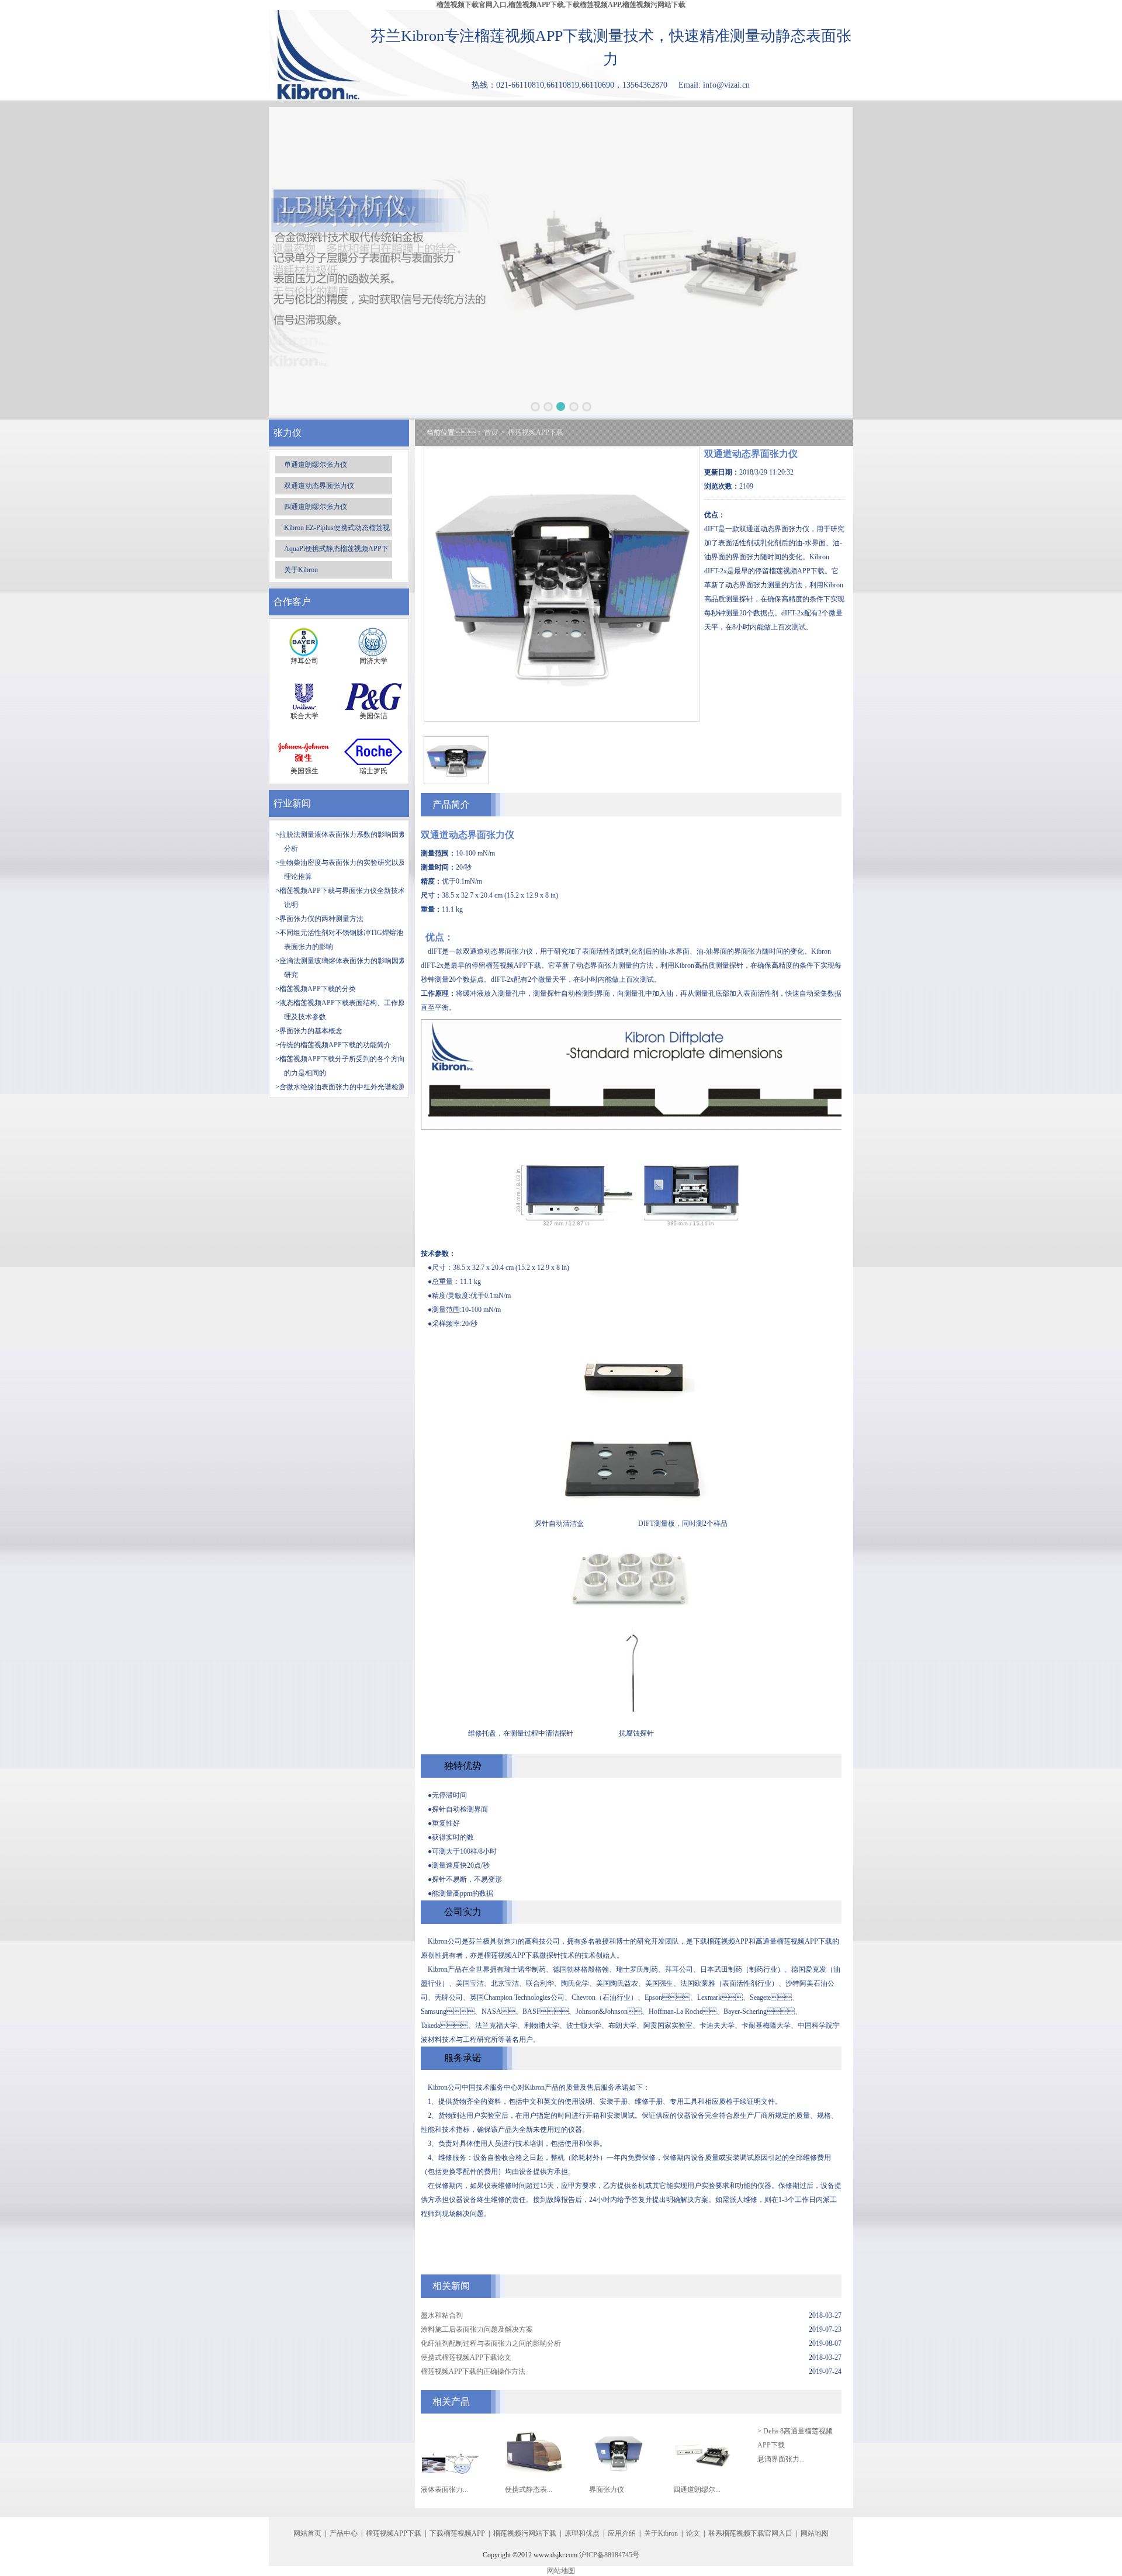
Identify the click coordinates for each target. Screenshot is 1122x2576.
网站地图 (815, 2533)
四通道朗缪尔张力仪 (316, 507)
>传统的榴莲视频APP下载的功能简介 (333, 1045)
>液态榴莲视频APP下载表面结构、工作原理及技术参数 (340, 1010)
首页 (491, 432)
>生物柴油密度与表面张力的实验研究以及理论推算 (340, 870)
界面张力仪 (607, 2490)
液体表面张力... (444, 2490)
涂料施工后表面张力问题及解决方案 (477, 2329)
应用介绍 (622, 2533)
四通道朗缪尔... (697, 2490)
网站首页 (307, 2533)
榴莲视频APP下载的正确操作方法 (473, 2371)
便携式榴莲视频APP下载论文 (466, 2357)
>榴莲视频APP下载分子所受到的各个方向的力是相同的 (340, 1066)
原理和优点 (582, 2533)
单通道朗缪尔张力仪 (316, 465)
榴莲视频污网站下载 (525, 2533)
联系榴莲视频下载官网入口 (750, 2533)
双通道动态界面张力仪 (319, 486)
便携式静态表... (529, 2490)
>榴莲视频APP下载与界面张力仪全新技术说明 (340, 898)
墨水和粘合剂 (442, 2315)
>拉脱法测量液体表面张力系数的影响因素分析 (340, 842)
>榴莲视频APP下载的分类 (316, 989)
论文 (693, 2533)
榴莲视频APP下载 (536, 432)
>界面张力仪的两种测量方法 (319, 919)
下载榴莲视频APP (457, 2533)
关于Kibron (301, 570)
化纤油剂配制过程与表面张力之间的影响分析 (491, 2343)
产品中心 (344, 2533)
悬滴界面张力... (781, 2459)
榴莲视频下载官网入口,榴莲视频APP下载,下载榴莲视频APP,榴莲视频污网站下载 (561, 5)
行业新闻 (292, 803)
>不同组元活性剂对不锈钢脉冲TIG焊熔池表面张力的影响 (339, 940)
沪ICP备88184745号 (609, 2555)
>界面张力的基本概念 (309, 1031)
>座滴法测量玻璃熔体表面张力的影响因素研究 (340, 968)
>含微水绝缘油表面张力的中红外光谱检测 (340, 1087)
